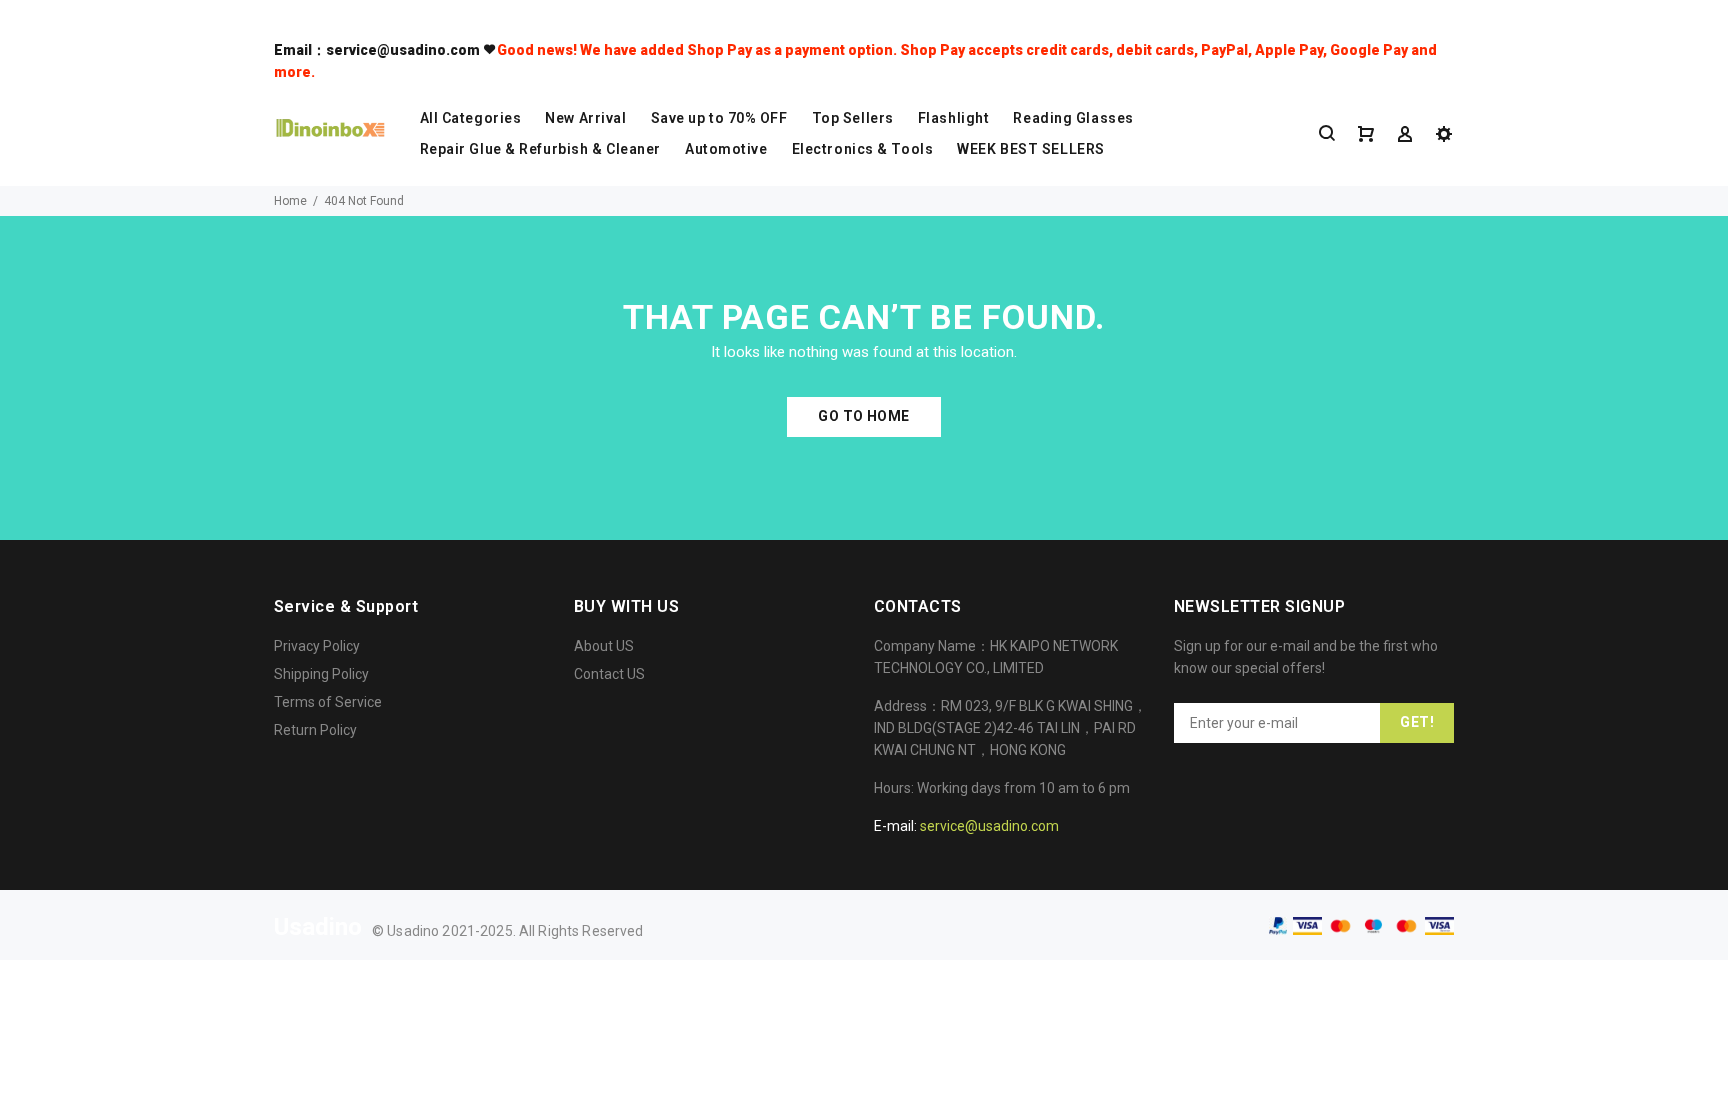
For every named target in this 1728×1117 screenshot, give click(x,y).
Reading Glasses (1073, 118)
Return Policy (315, 730)
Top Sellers (853, 118)
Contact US (609, 674)
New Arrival (585, 118)
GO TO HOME (863, 416)
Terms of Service (328, 702)
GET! (1417, 722)
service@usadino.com (989, 826)
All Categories (471, 118)
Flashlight (954, 118)
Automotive (726, 149)
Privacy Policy (317, 646)
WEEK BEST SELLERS (1031, 149)
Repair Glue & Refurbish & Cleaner (540, 149)
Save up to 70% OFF (719, 118)
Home (290, 201)
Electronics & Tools (863, 149)
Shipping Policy (321, 674)
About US (604, 646)
